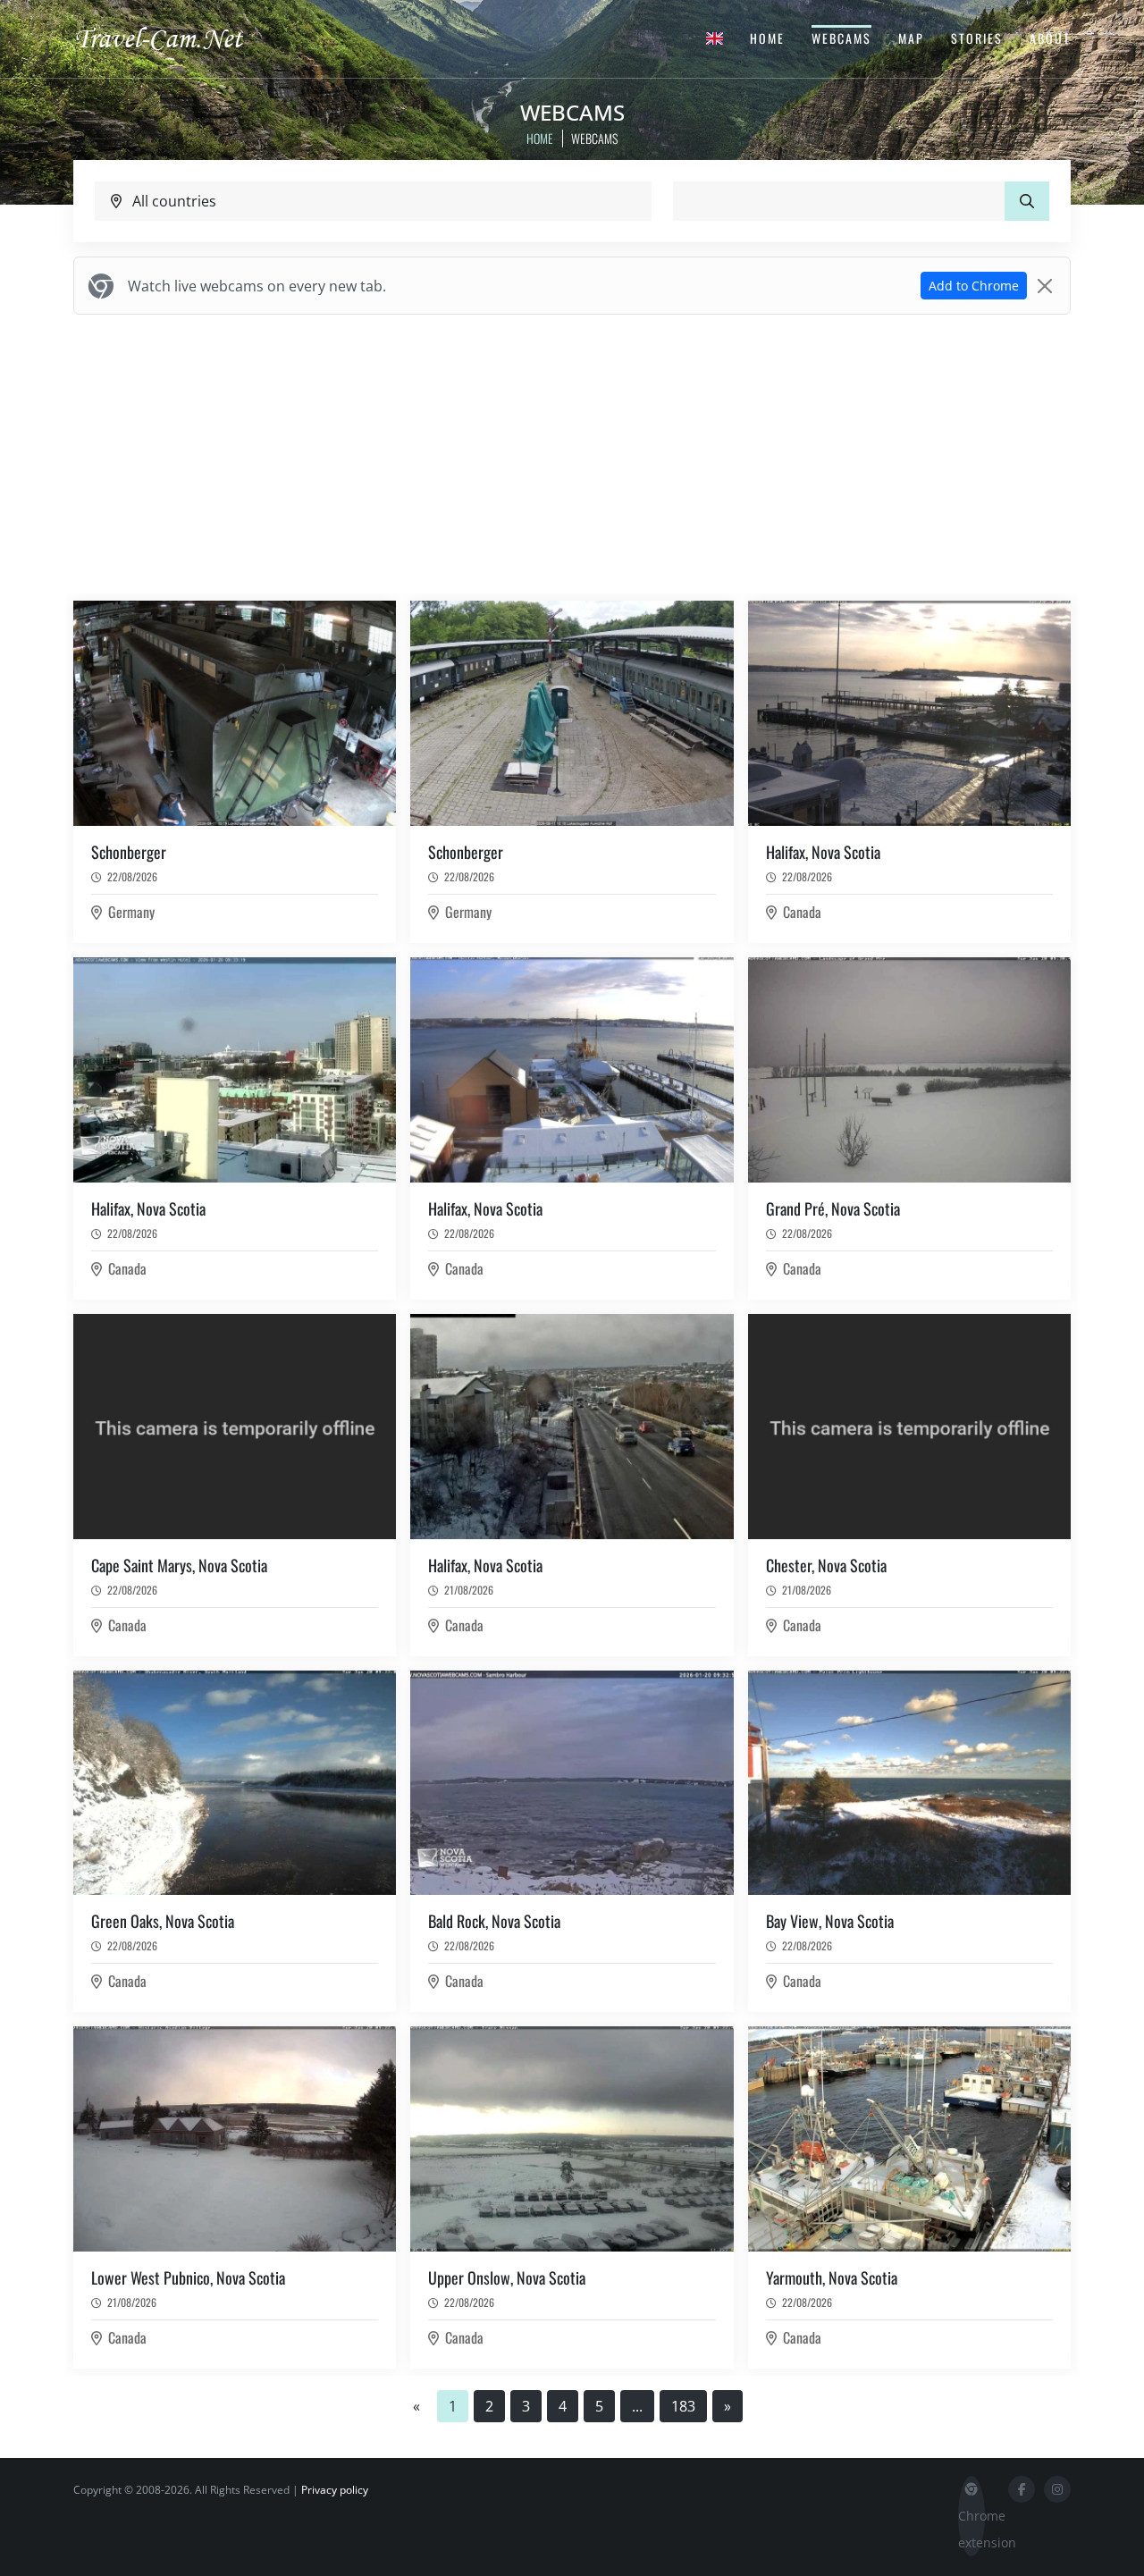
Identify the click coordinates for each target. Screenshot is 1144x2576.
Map (911, 38)
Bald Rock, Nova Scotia (494, 1921)
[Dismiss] (1045, 286)
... (637, 2406)
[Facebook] (1022, 2489)
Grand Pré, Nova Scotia (833, 1208)
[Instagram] (1057, 2489)
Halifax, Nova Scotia (823, 852)
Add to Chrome (974, 286)
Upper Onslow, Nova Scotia (507, 2277)
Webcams (841, 38)
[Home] (174, 38)
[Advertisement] (572, 454)
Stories (977, 38)
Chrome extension (972, 2529)
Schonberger (129, 852)
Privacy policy (335, 2490)
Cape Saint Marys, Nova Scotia (179, 1565)
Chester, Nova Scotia (826, 1565)
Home (767, 38)
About (1050, 38)
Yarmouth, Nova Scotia (832, 2277)
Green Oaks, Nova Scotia (163, 1921)
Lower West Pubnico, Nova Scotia (188, 2277)
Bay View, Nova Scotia (830, 1921)
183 (683, 2406)
